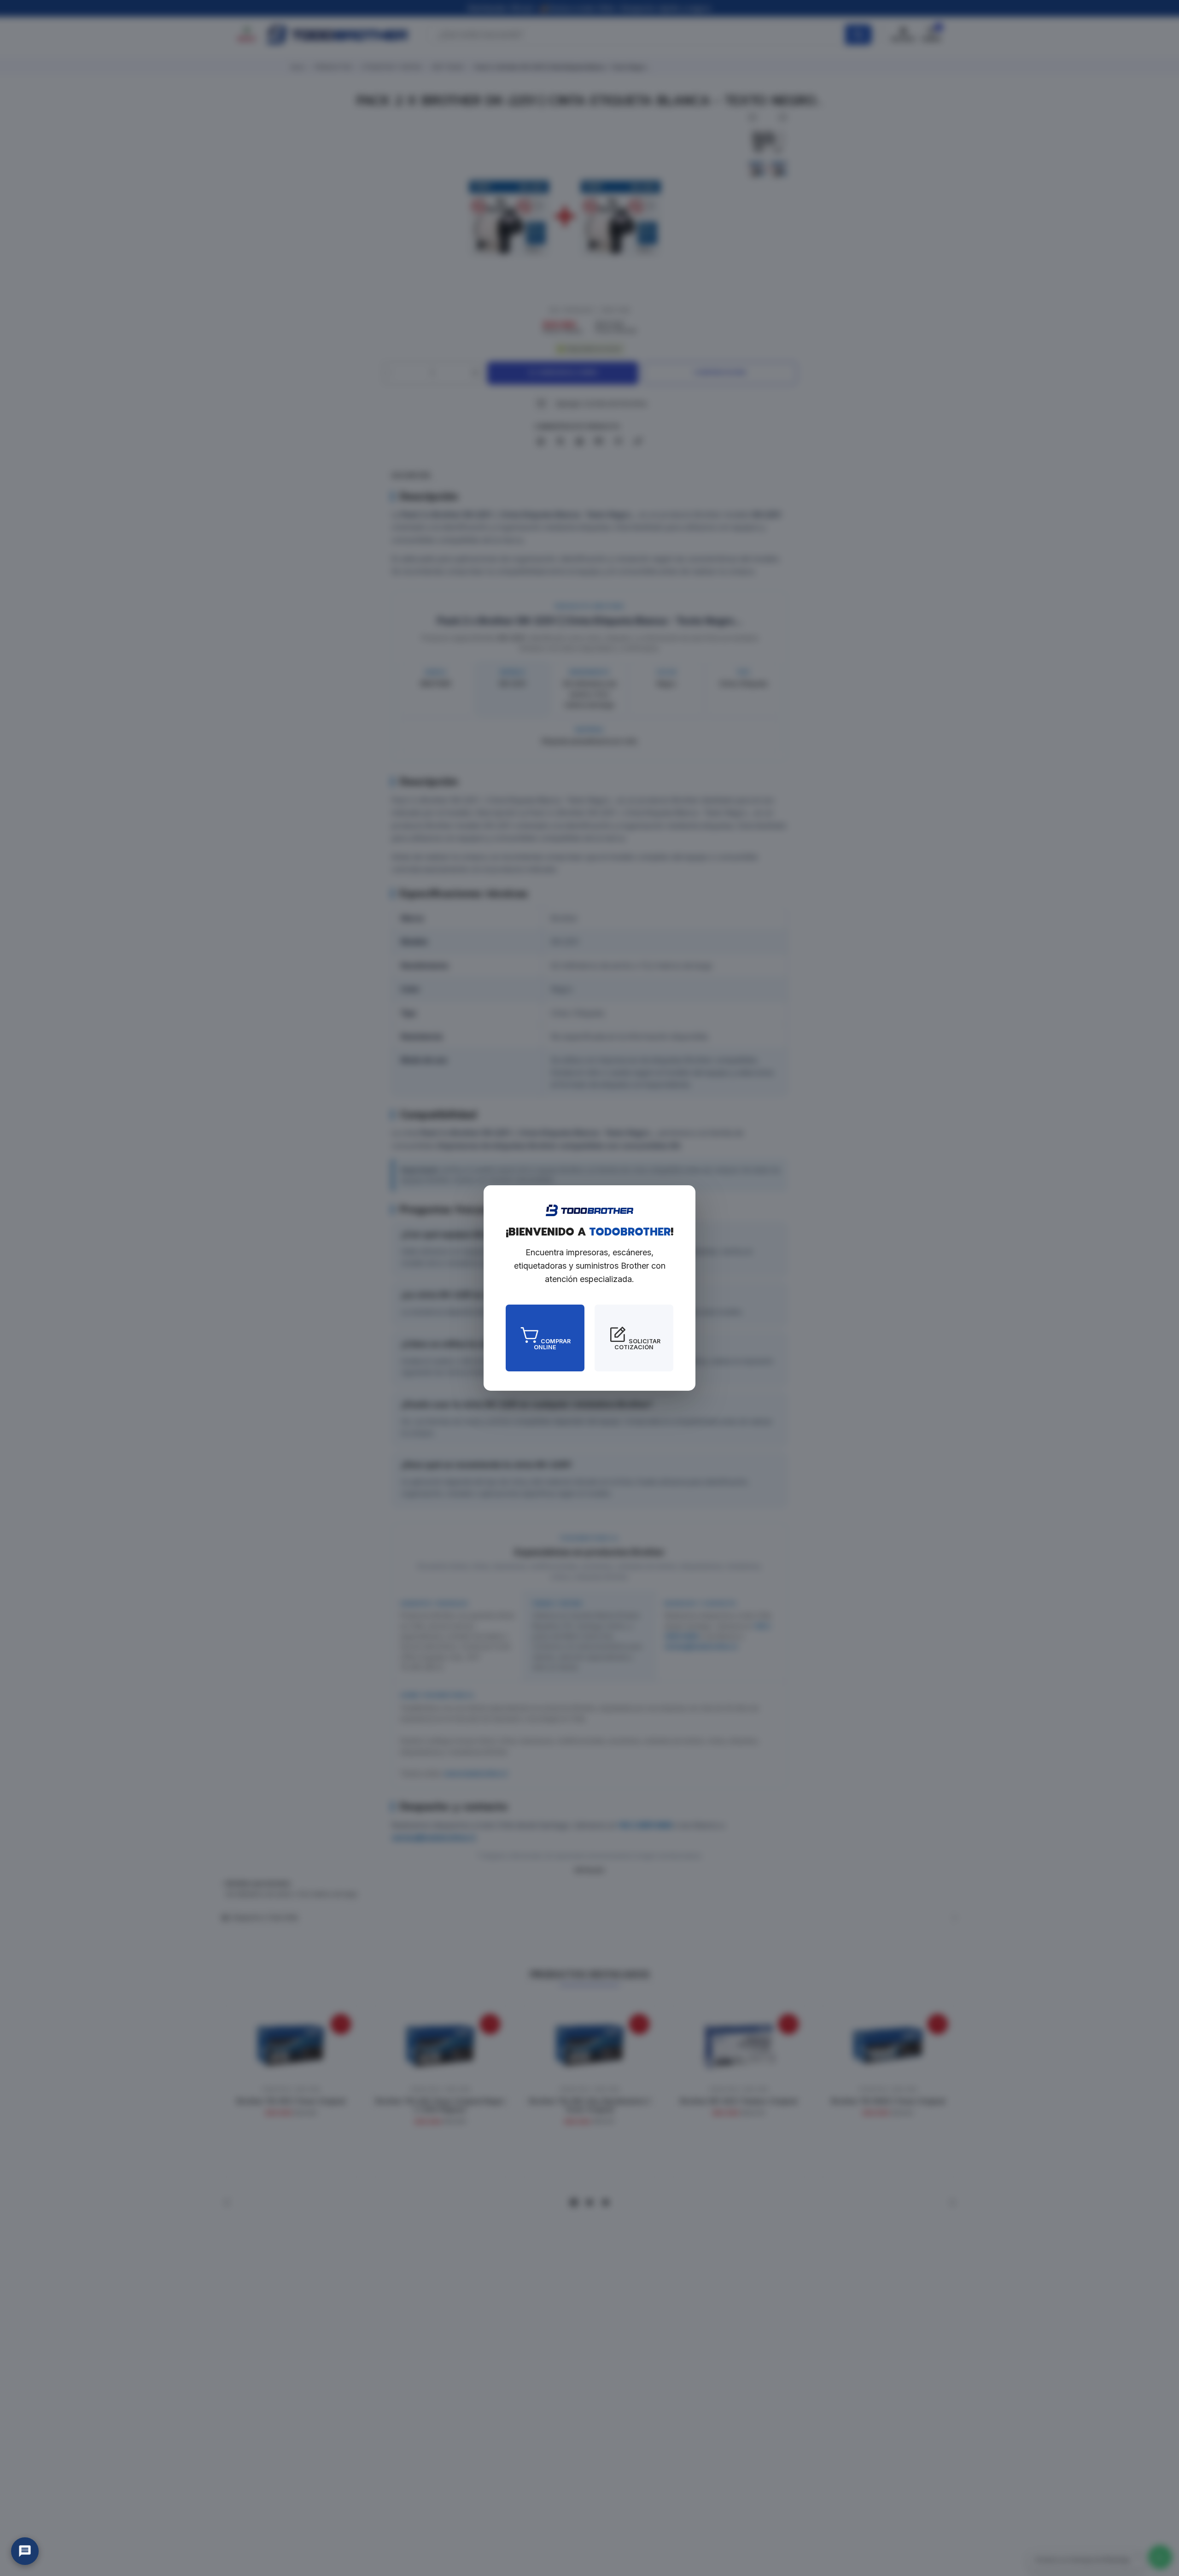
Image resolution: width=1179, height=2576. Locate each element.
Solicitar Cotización (637, 1344)
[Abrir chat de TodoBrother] (25, 2551)
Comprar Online (552, 1344)
